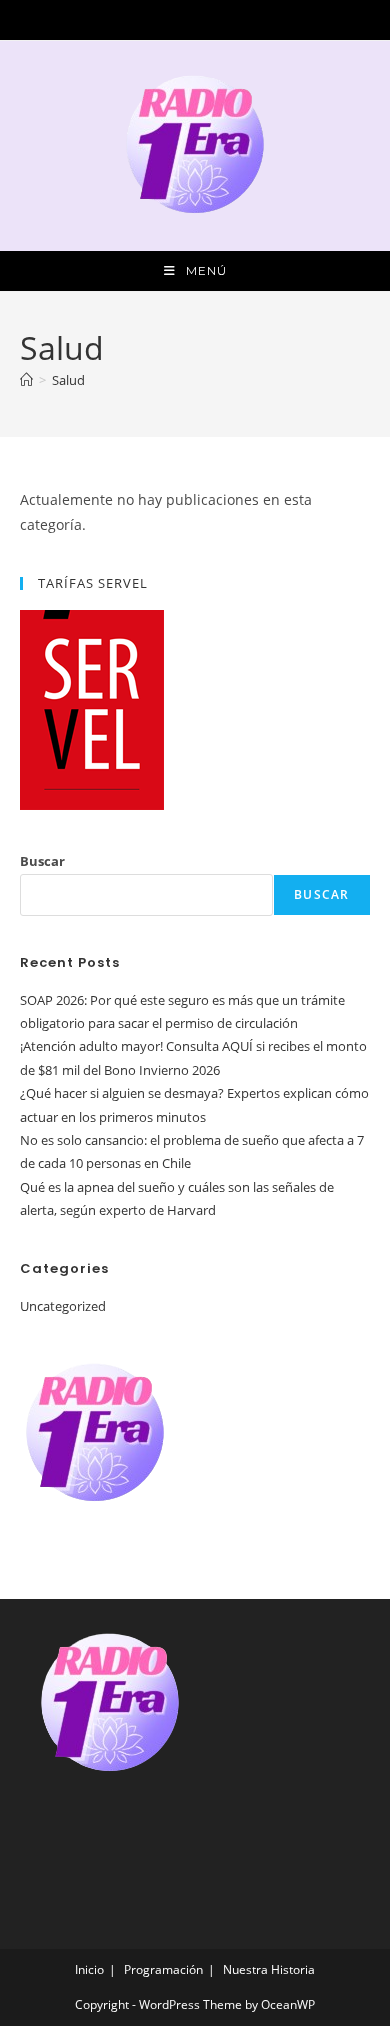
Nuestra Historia (269, 1969)
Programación (163, 1969)
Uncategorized (63, 1306)
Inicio (89, 1969)
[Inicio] (26, 380)
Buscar (42, 861)
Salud (68, 380)
